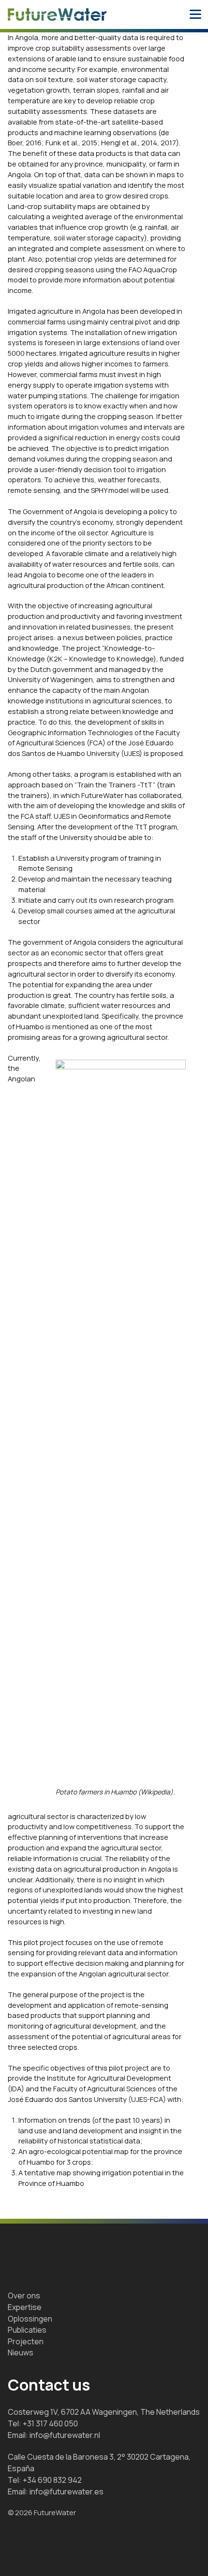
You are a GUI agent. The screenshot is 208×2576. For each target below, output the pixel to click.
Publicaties (27, 2330)
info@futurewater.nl (65, 2435)
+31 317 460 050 (50, 2423)
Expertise (25, 2307)
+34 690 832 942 (52, 2480)
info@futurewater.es (67, 2492)
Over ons (24, 2296)
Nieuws (21, 2352)
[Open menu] (195, 14)
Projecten (26, 2341)
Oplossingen (30, 2319)
